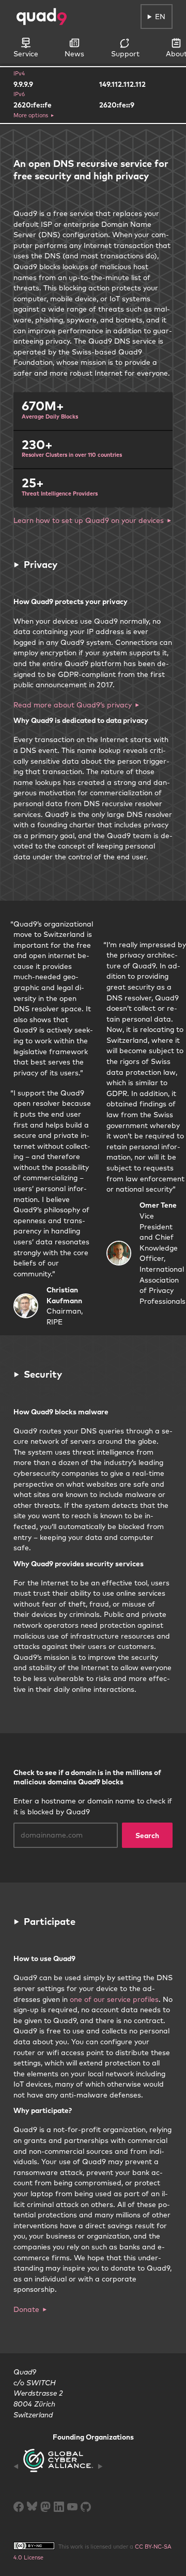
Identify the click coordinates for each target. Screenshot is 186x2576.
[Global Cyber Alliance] (58, 2466)
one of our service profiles (114, 1999)
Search (147, 1835)
